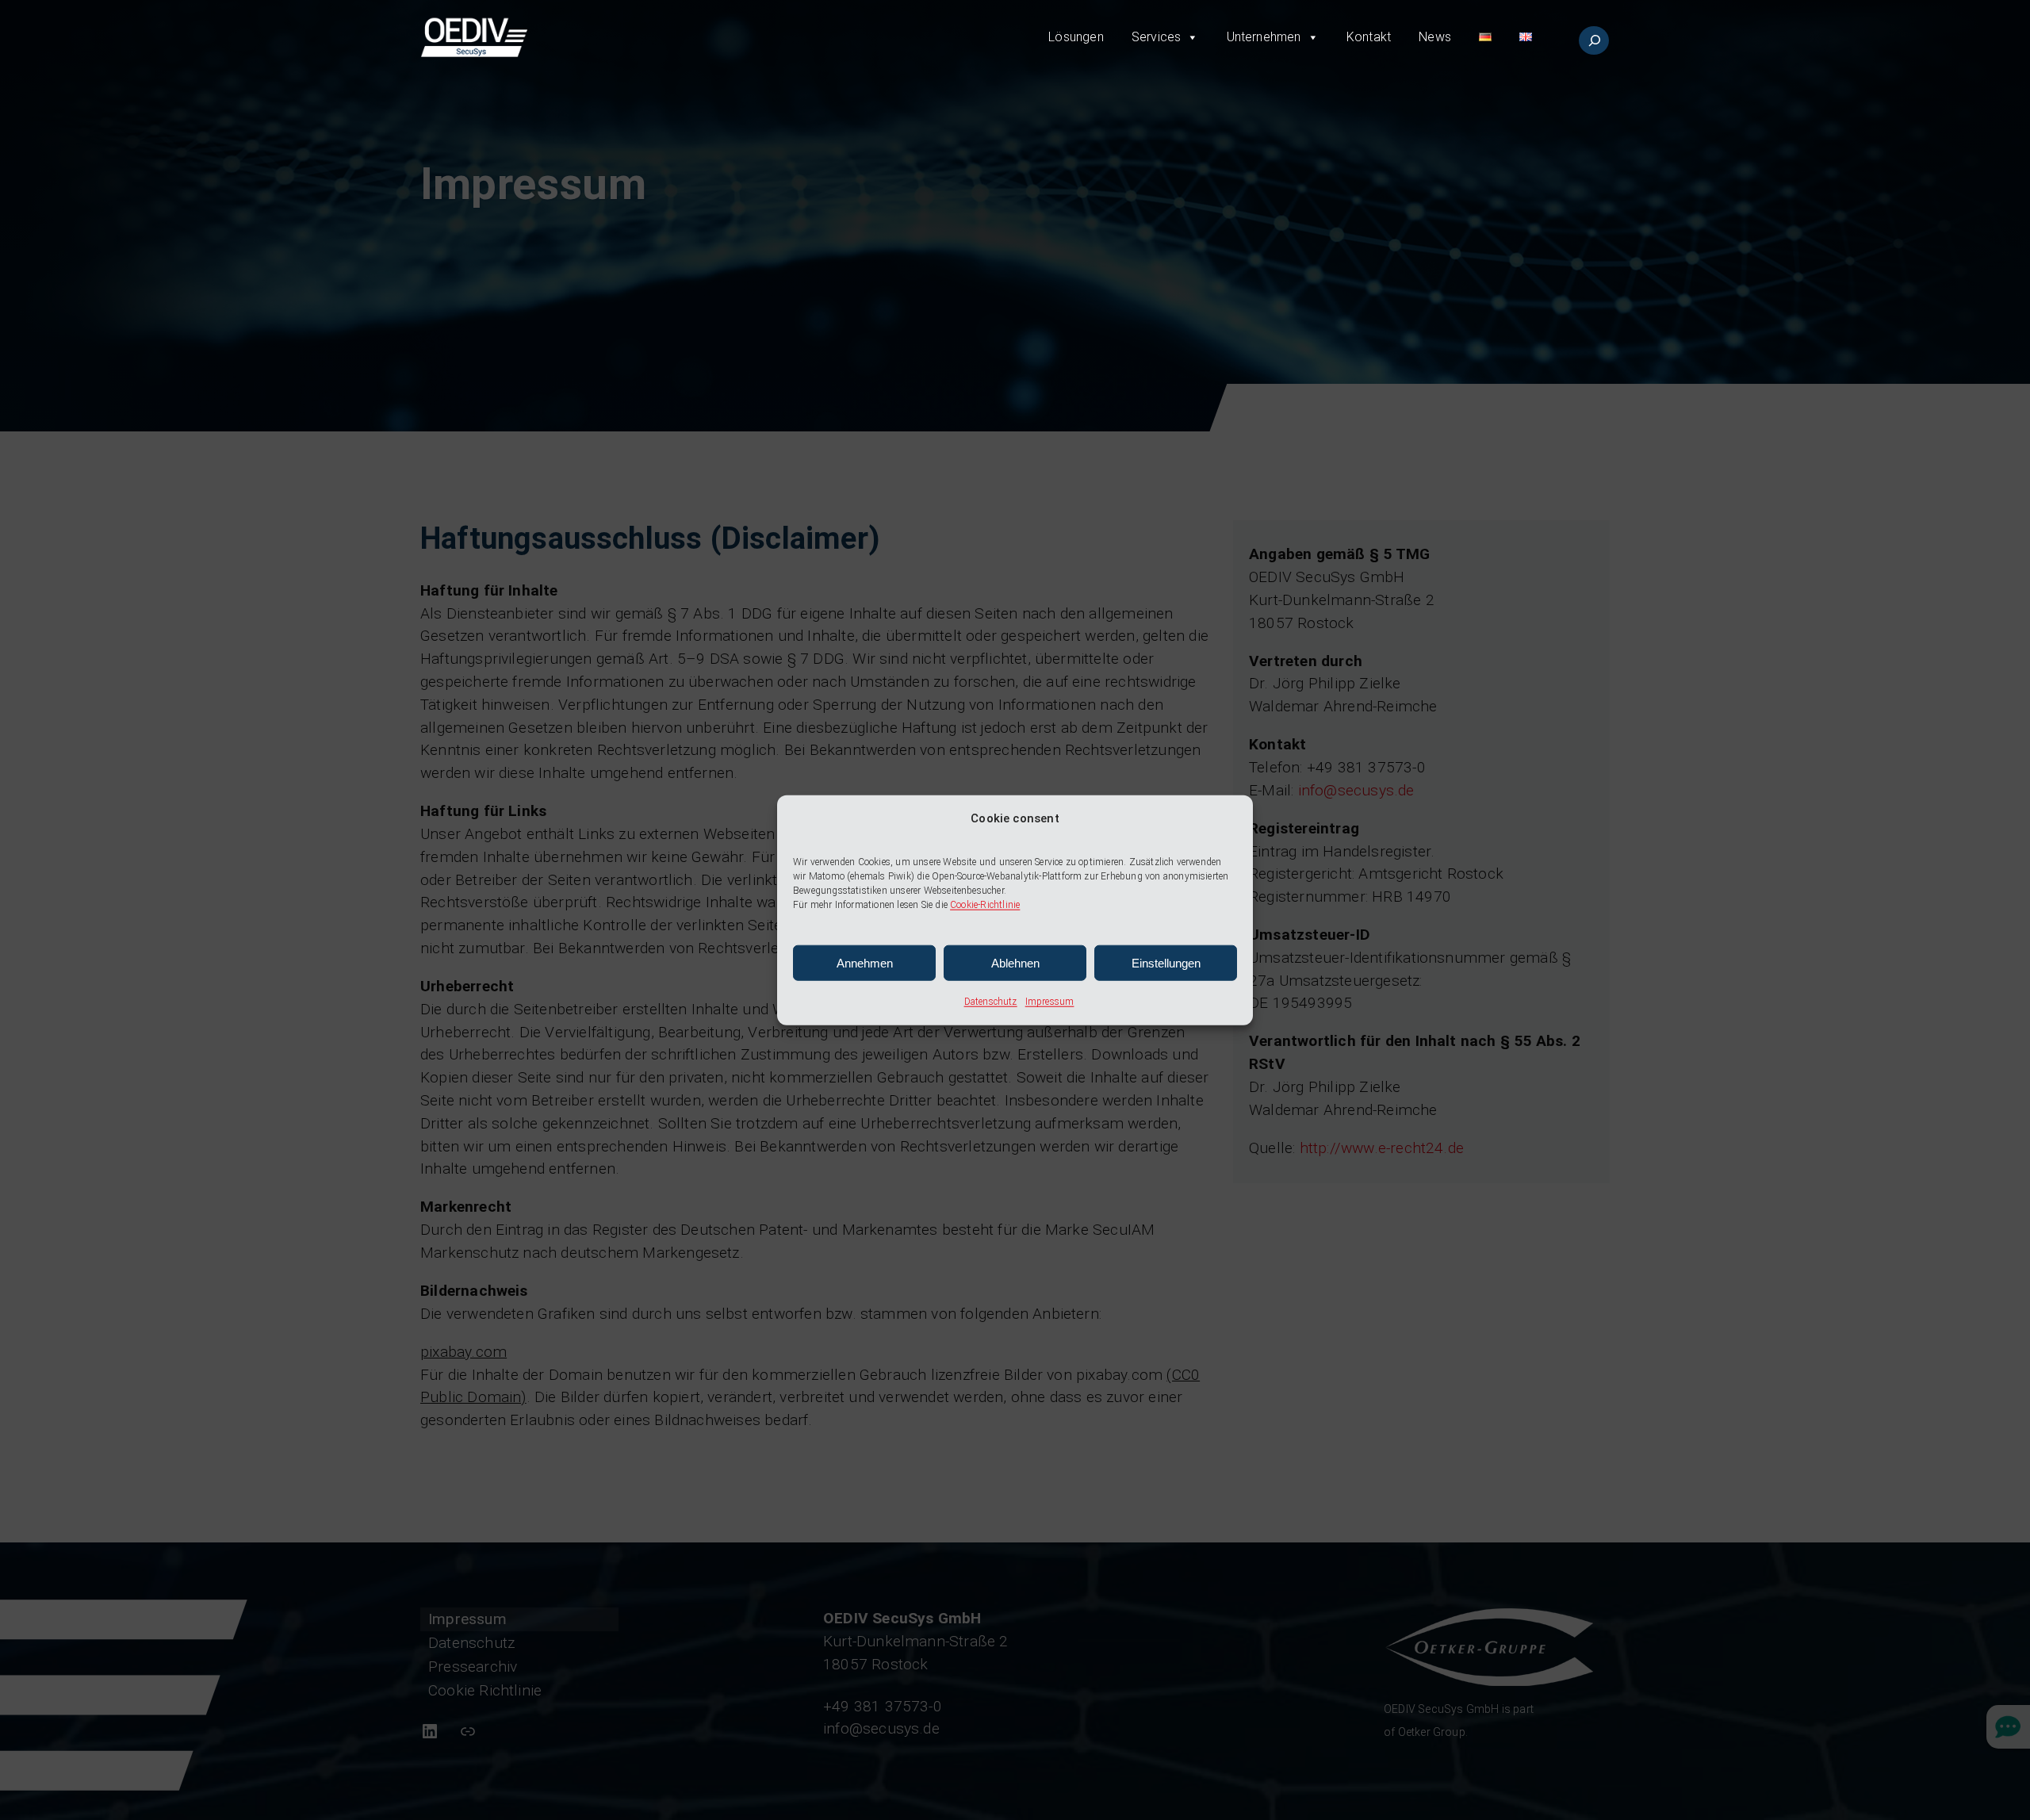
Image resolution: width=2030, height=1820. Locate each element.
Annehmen (865, 963)
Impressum (1050, 1002)
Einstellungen (1166, 963)
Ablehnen (1015, 963)
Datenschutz (991, 1002)
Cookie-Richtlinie (985, 905)
